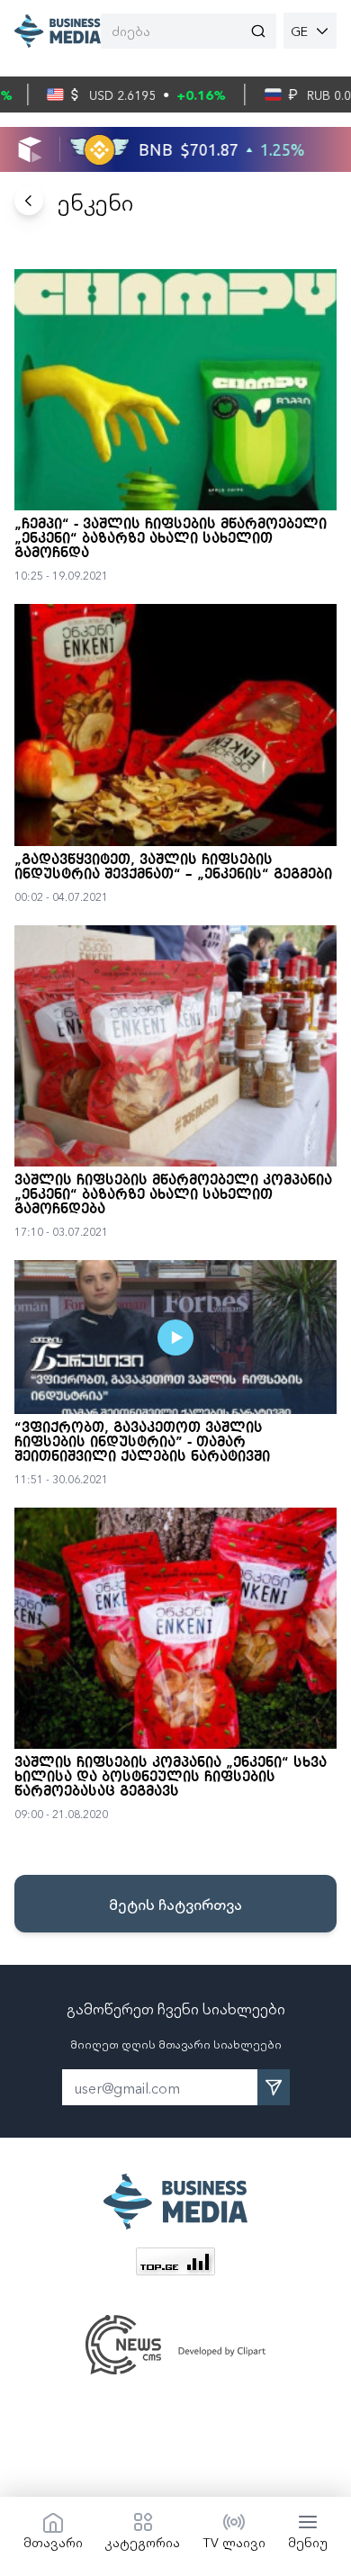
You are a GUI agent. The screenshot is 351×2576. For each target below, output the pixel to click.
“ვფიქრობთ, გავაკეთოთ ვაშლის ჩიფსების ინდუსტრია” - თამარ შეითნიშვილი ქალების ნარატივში (142, 1443)
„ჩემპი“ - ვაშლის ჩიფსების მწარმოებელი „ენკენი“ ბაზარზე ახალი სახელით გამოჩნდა (171, 539)
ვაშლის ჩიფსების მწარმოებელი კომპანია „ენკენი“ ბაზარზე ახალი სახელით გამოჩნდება (173, 1195)
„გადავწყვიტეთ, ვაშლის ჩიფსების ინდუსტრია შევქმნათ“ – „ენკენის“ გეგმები (173, 868)
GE (299, 31)
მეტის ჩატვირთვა (175, 1904)
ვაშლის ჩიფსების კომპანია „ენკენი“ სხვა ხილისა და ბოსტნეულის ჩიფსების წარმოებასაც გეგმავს (171, 1778)
